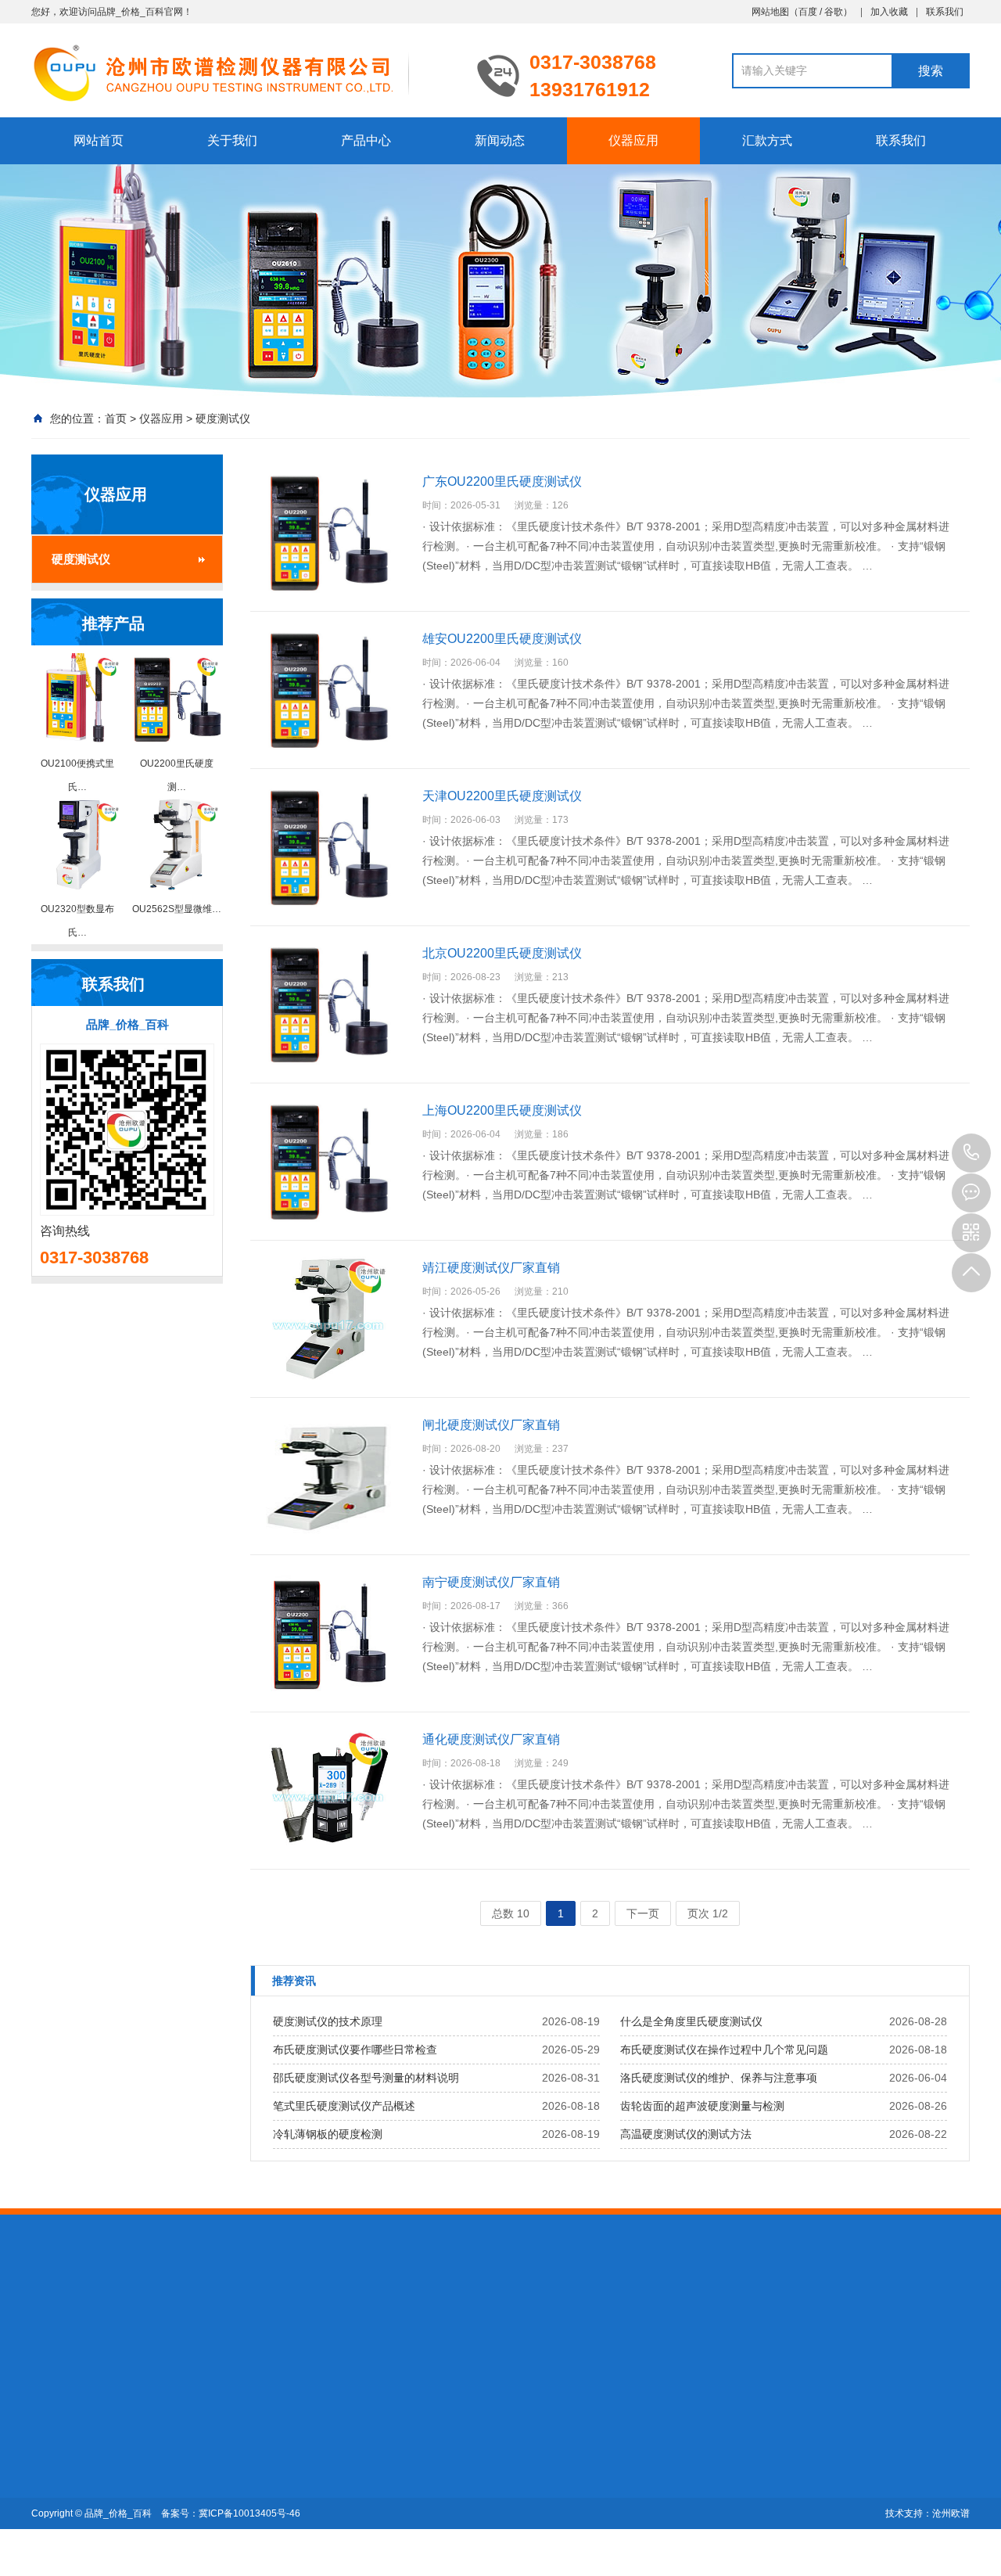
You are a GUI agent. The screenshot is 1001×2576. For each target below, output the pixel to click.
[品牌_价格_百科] (242, 72)
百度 (808, 12)
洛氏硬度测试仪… (184, 2459)
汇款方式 (767, 140)
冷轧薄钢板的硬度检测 (328, 2134)
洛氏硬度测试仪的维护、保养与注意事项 (719, 2078)
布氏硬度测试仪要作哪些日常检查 (355, 2050)
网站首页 (99, 140)
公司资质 (53, 2459)
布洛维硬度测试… (184, 2524)
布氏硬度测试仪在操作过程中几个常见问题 (724, 2050)
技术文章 (271, 2437)
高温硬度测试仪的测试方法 (686, 2134)
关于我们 (232, 140)
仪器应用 (633, 140)
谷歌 (834, 12)
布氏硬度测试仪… (184, 2481)
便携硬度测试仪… (184, 2437)
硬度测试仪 (223, 419)
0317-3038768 (971, 1153)
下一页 (643, 1913)
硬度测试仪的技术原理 (328, 2021)
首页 (116, 419)
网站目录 (349, 2319)
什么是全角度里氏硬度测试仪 (691, 2021)
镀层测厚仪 (168, 2319)
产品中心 (366, 140)
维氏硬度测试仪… (184, 2502)
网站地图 (770, 12)
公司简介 (53, 2437)
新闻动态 (500, 140)
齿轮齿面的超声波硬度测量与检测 (702, 2106)
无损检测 (228, 2319)
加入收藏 (889, 12)
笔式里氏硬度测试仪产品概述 (344, 2106)
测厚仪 (113, 2319)
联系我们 (945, 12)
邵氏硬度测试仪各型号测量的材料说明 (366, 2078)
